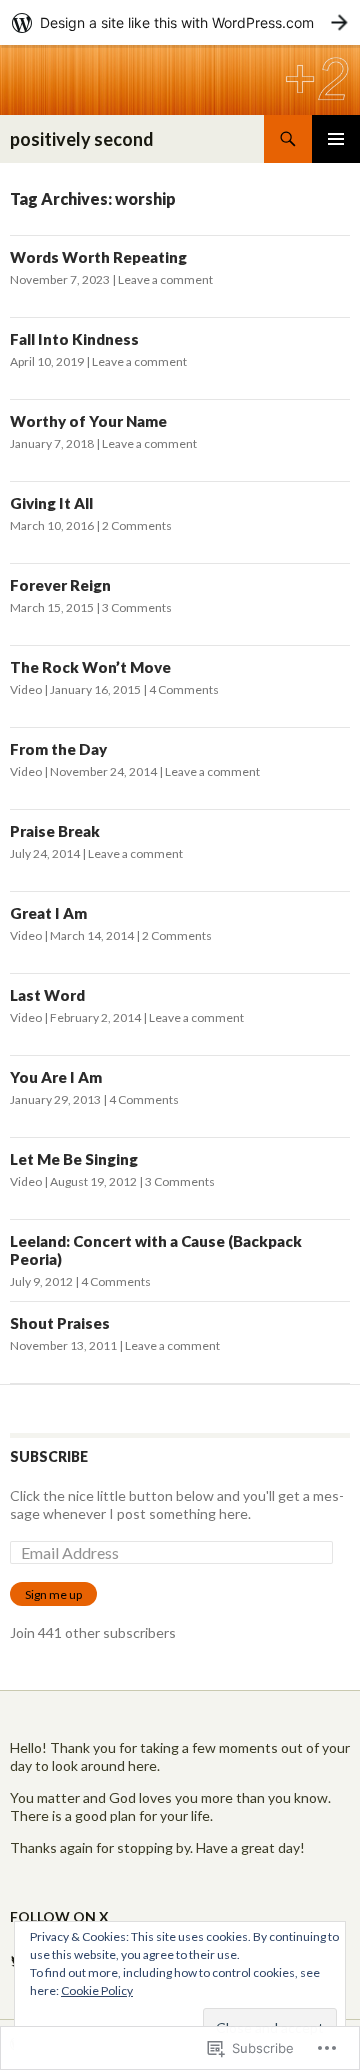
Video (26, 689)
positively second (82, 139)
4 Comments (184, 689)
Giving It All (51, 503)
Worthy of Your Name (88, 421)
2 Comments (137, 525)
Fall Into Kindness (74, 339)
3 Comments (137, 607)
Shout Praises (60, 1323)
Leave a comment (165, 279)
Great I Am (48, 913)
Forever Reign (60, 585)
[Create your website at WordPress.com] (180, 22)
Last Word (47, 995)
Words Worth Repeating (98, 257)
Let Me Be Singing (74, 1159)
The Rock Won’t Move (90, 667)
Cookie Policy (97, 1990)
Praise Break (55, 831)
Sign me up (53, 1594)
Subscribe (49, 1456)
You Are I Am (56, 1077)
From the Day (58, 749)
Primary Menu (336, 139)
